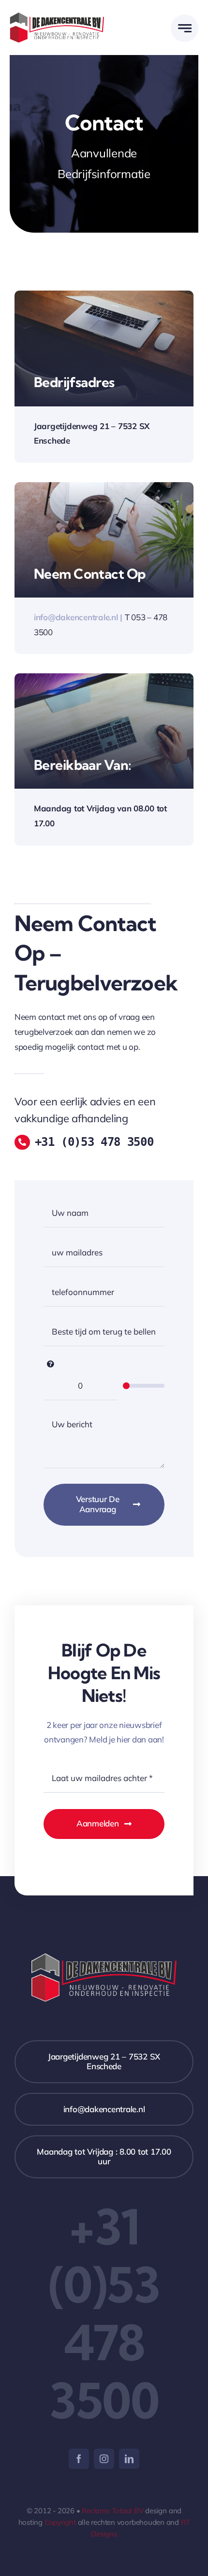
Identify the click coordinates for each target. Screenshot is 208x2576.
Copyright (60, 2522)
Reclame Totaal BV (112, 2511)
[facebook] (79, 2459)
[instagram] (104, 2459)
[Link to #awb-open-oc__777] (185, 28)
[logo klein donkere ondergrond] (57, 16)
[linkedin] (129, 2459)
